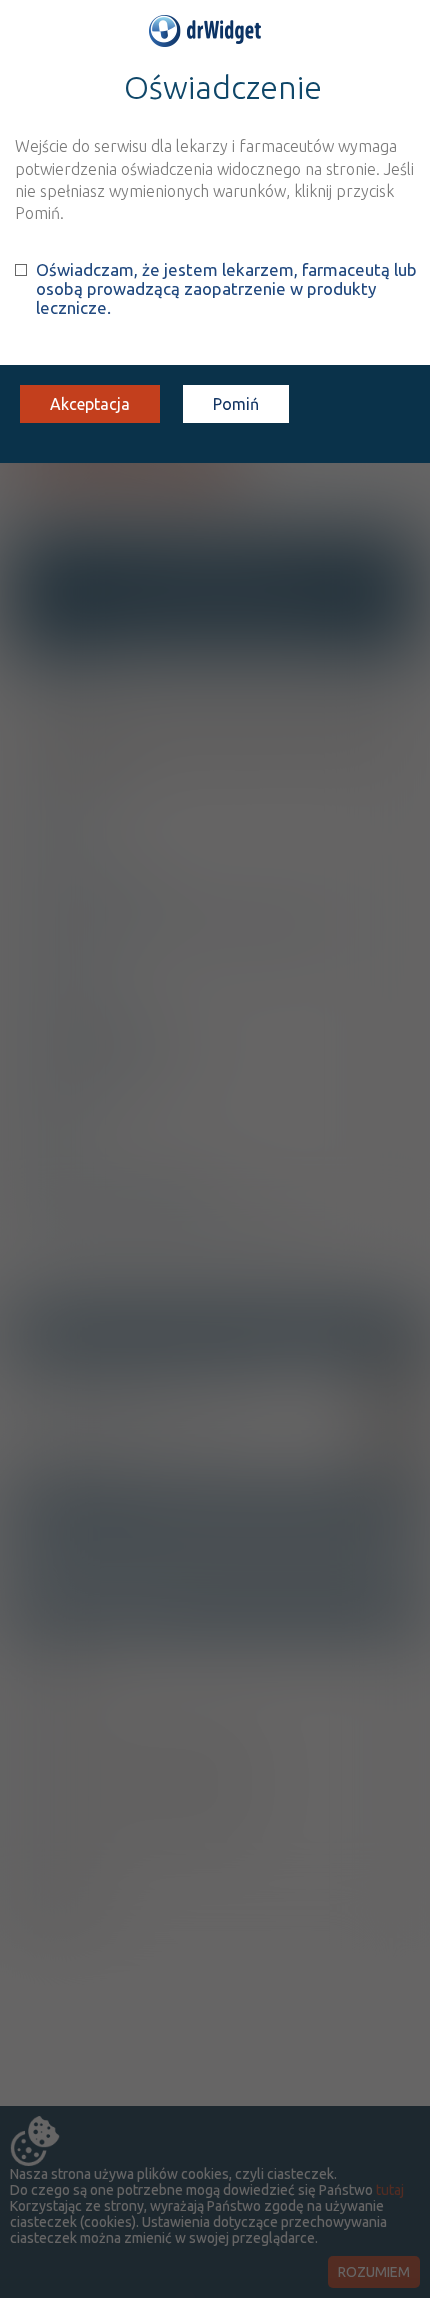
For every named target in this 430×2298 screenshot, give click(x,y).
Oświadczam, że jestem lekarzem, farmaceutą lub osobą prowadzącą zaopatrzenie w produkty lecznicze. (226, 288)
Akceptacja (90, 404)
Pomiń (236, 404)
